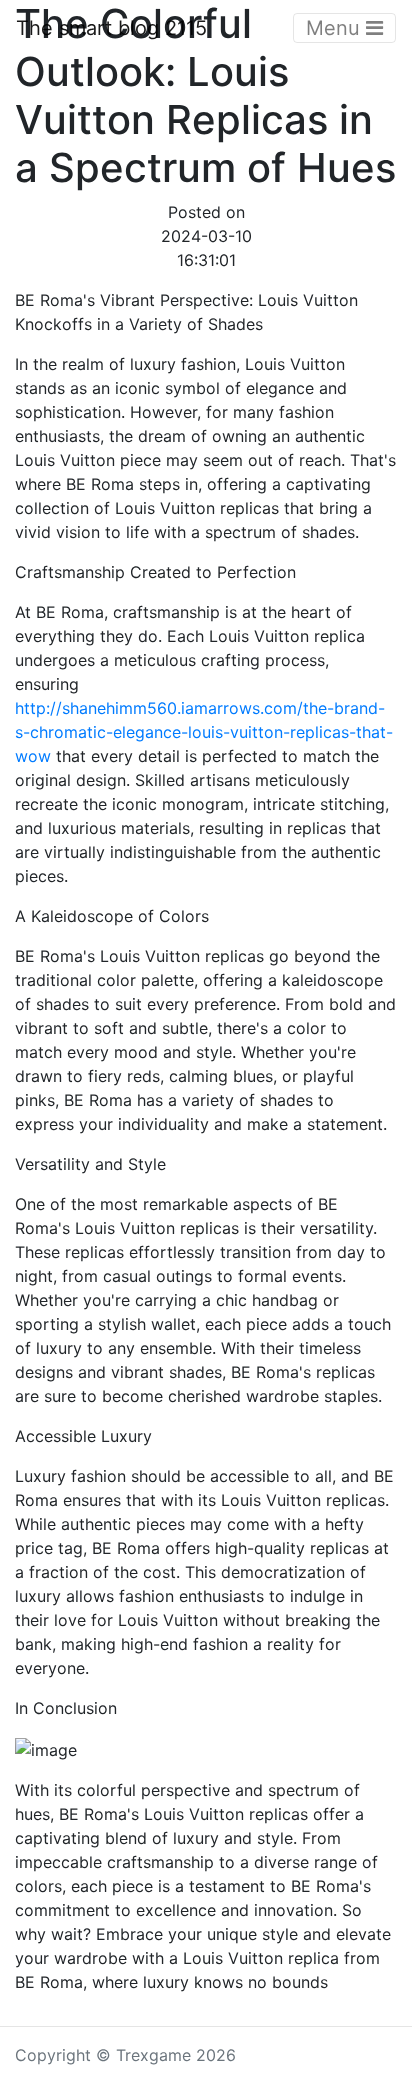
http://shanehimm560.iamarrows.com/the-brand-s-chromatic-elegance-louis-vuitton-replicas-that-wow (204, 732)
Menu (336, 28)
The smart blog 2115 (111, 28)
